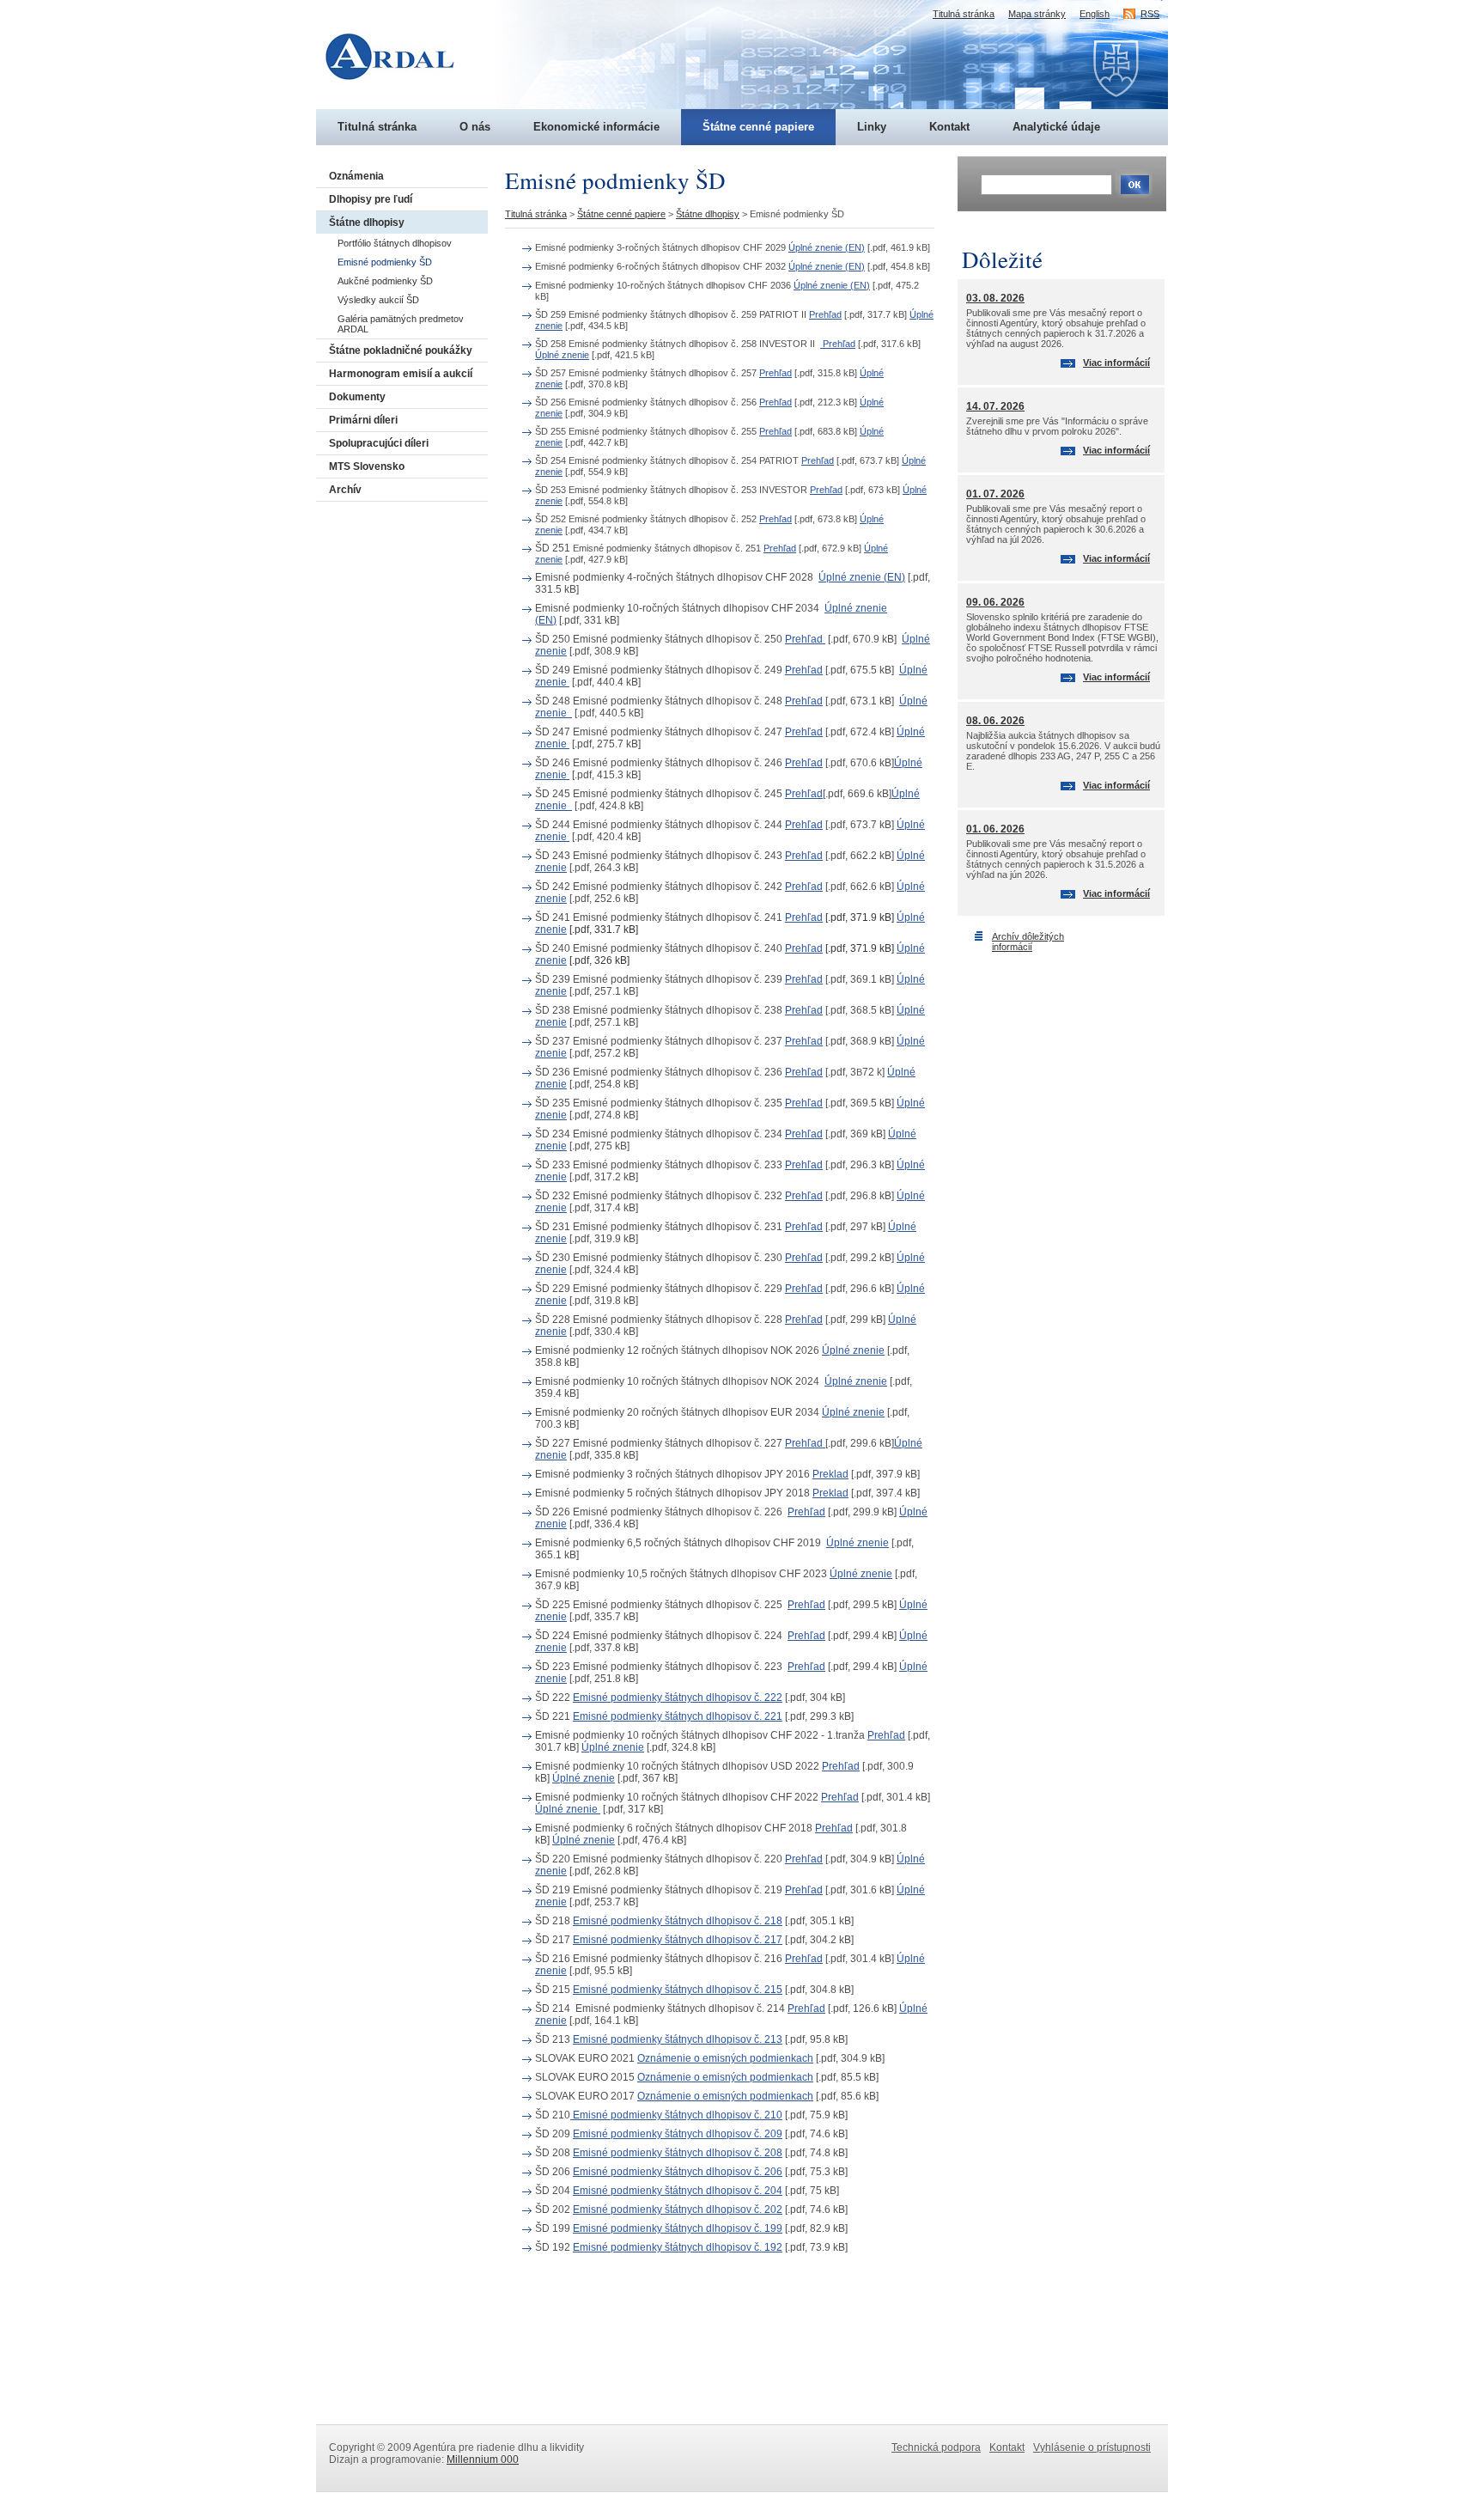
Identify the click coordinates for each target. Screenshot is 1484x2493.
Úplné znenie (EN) (827, 247)
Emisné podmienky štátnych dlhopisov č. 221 (678, 1716)
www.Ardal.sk (399, 30)
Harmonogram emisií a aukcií (401, 374)
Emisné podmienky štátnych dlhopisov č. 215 (678, 1990)
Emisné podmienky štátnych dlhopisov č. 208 (678, 2153)
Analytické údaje (1056, 127)
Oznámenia (356, 176)
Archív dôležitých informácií (1028, 942)
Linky (872, 127)
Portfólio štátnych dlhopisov (395, 243)
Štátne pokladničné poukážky (401, 350)
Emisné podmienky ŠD (385, 262)
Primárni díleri (363, 420)
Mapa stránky (1037, 14)
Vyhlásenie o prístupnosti (1092, 2447)
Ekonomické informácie (596, 127)
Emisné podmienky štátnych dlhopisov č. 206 (678, 2172)
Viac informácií (1116, 363)
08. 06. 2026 (995, 721)
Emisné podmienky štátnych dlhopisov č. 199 (678, 2228)
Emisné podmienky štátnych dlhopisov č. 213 (678, 2039)
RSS (1150, 14)
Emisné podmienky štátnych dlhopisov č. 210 (676, 2115)
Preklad (830, 1474)
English (1095, 14)
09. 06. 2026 (995, 602)
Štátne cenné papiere (758, 127)
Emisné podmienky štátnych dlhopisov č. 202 (678, 2210)
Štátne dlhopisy (367, 222)
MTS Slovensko (367, 466)
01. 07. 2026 (995, 494)
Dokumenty (357, 397)
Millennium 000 (483, 2459)
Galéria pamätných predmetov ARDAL (401, 324)
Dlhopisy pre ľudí (371, 199)
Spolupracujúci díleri (379, 443)
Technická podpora (936, 2447)
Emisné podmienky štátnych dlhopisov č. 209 (678, 2134)
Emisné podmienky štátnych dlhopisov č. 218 (678, 1921)
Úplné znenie (562, 355)
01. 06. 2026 (995, 829)
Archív (345, 490)
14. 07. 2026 (995, 406)
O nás (475, 127)
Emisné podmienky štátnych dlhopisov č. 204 (678, 2191)
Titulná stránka (377, 127)
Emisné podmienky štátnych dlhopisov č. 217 (678, 1940)
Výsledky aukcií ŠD (378, 300)
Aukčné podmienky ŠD (385, 281)
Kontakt (949, 127)
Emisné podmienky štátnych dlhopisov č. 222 (678, 1698)
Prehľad (825, 314)
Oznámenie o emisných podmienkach (725, 2058)
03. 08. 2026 (995, 298)
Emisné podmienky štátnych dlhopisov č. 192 (678, 2247)
